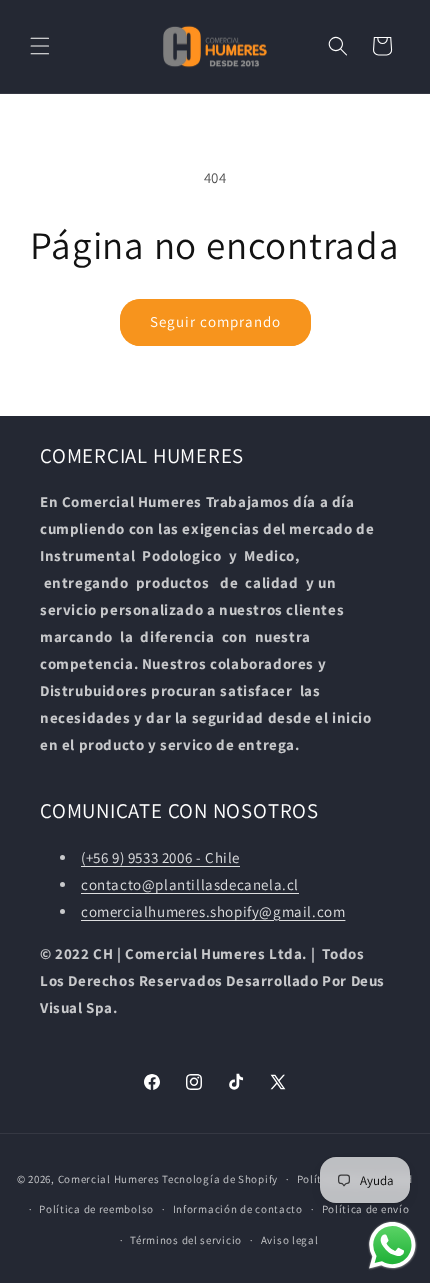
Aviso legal (290, 1240)
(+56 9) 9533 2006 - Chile (160, 857)
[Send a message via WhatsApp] (392, 1245)
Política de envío (366, 1209)
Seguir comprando (215, 321)
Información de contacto (238, 1209)
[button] (40, 46)
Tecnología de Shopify (220, 1179)
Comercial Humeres (109, 1179)
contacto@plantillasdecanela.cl (190, 884)
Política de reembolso (96, 1209)
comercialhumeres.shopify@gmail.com (213, 911)
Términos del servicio (186, 1240)
